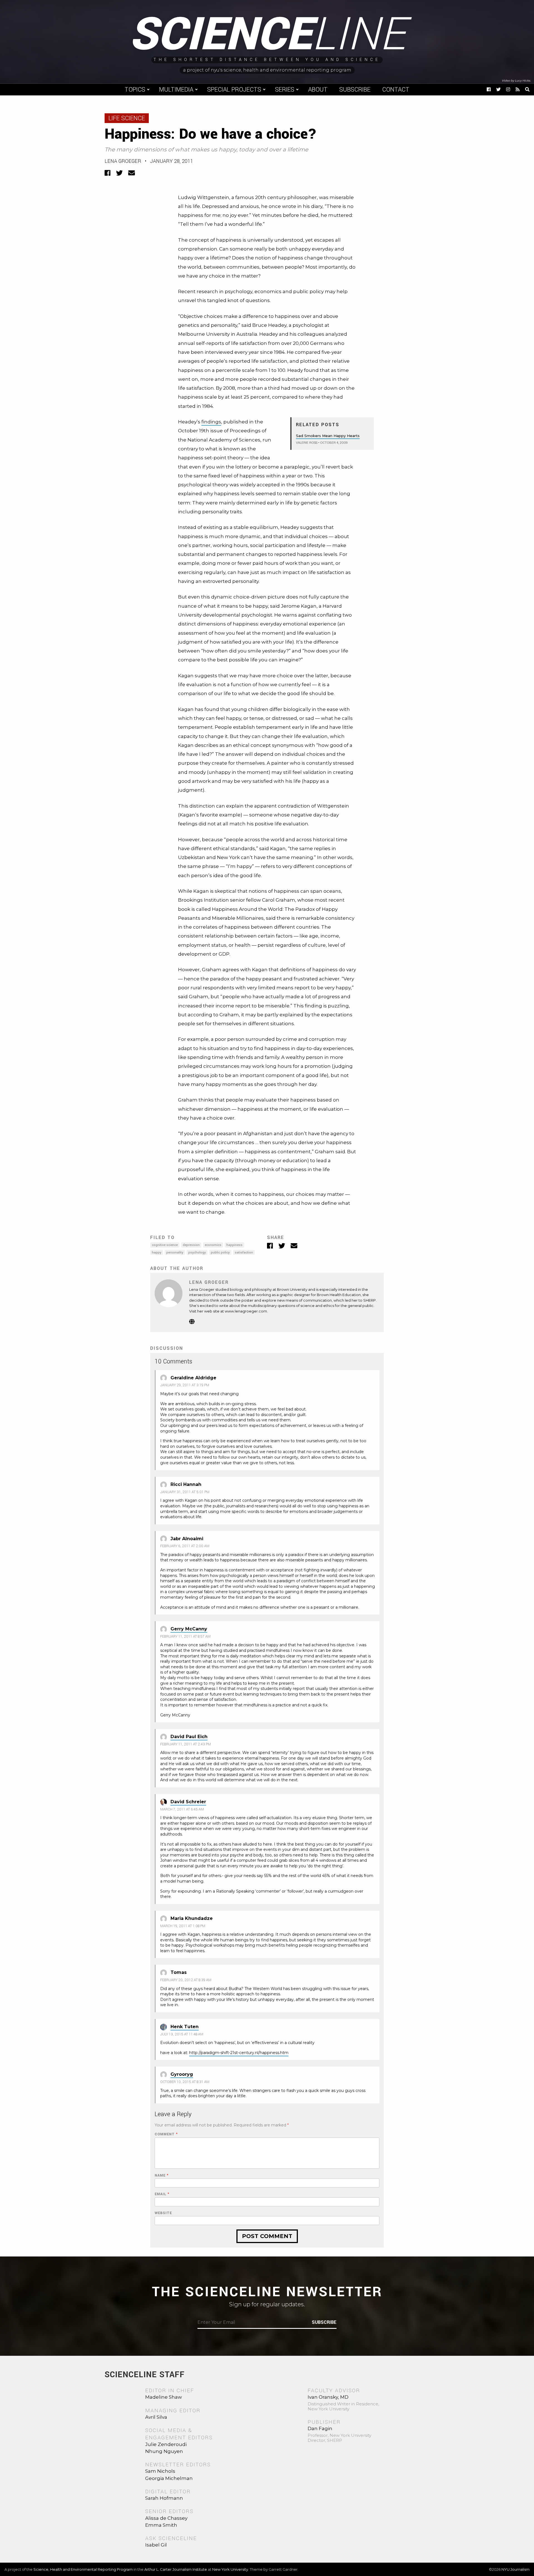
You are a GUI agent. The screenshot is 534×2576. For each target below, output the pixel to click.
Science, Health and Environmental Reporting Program (83, 2569)
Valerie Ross (307, 443)
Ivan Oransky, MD (328, 2397)
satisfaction (244, 1253)
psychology (197, 1253)
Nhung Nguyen (164, 2451)
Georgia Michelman (169, 2478)
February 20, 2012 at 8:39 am (186, 1980)
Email (162, 2194)
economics (213, 1245)
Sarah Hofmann (164, 2498)
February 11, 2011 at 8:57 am (185, 1637)
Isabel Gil (156, 2545)
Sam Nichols (160, 2471)
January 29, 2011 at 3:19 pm (185, 1385)
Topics (135, 90)
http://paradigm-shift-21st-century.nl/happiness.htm (239, 2053)
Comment (166, 2134)
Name (162, 2176)
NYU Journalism (516, 2569)
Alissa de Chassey (166, 2518)
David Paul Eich (189, 1737)
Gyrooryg (182, 2074)
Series (285, 90)
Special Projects (234, 90)
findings (211, 422)
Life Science (127, 118)
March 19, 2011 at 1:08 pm (183, 1926)
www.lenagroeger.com (246, 1311)
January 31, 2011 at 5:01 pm (185, 1492)
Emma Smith (161, 2525)
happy (157, 1253)
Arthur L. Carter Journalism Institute (176, 2569)
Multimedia (176, 90)
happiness (234, 1245)
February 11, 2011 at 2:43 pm (186, 1744)
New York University (230, 2569)
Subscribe (355, 90)
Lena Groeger (123, 161)
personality (175, 1253)
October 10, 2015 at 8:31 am (185, 2082)
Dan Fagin (320, 2428)
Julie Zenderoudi (166, 2444)
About (318, 90)
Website (163, 2213)
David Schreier (188, 1802)
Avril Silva (156, 2417)
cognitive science (165, 1245)
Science (267, 35)
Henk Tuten (185, 2027)
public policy (220, 1253)
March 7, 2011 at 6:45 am (182, 1809)
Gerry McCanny (189, 1629)
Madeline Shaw (164, 2397)
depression (191, 1245)
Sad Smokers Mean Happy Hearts (328, 436)
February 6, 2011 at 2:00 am (185, 1546)
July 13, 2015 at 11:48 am (182, 2034)
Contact (396, 90)
